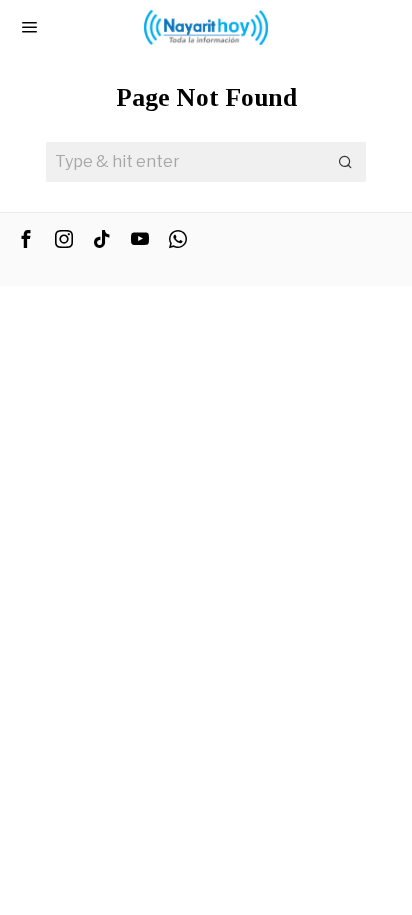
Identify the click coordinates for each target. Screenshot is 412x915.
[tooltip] (26, 239)
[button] (346, 162)
